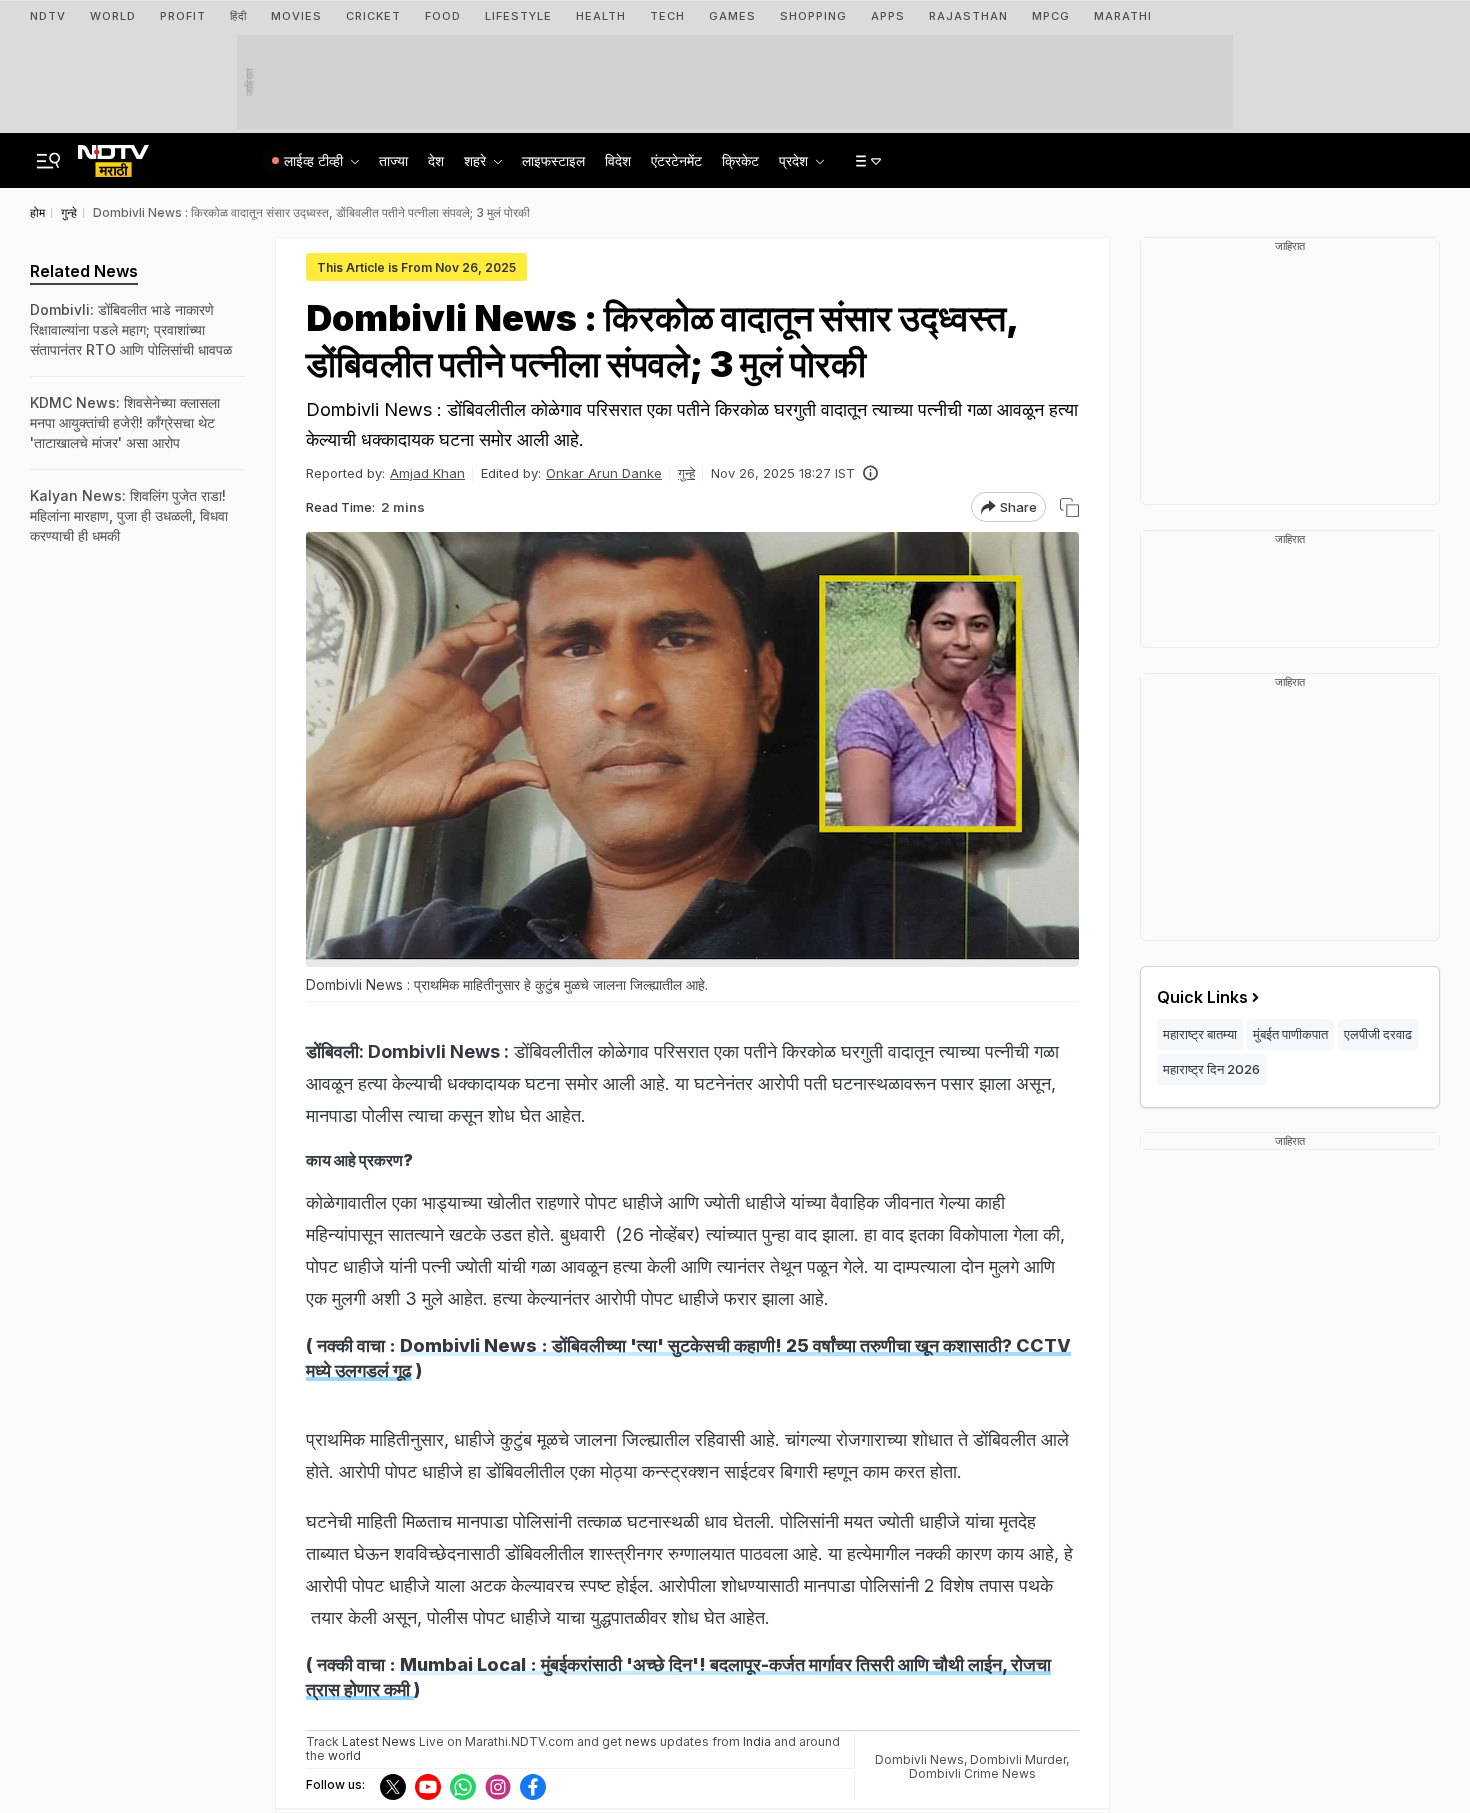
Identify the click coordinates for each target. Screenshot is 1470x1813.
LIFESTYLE (518, 16)
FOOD (443, 16)
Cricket (373, 16)
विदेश (618, 160)
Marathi (1123, 16)
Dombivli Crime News (972, 1773)
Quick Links (1202, 997)
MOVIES (296, 16)
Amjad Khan (427, 473)
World (113, 16)
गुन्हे (686, 473)
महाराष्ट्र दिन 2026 (1211, 1069)
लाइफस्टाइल (553, 160)
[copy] (1069, 507)
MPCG (1051, 16)
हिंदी (238, 16)
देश (436, 160)
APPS (888, 16)
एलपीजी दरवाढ (1378, 1034)
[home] (113, 155)
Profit (183, 16)
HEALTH (601, 16)
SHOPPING (813, 16)
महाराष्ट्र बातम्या (1200, 1034)
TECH (667, 16)
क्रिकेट (740, 160)
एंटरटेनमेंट (676, 160)
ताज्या (393, 160)
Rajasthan (968, 16)
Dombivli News (919, 1759)
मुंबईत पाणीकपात (1290, 1034)
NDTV (48, 16)
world (344, 1755)
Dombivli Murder (1018, 1759)
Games (732, 16)
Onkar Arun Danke (604, 473)
